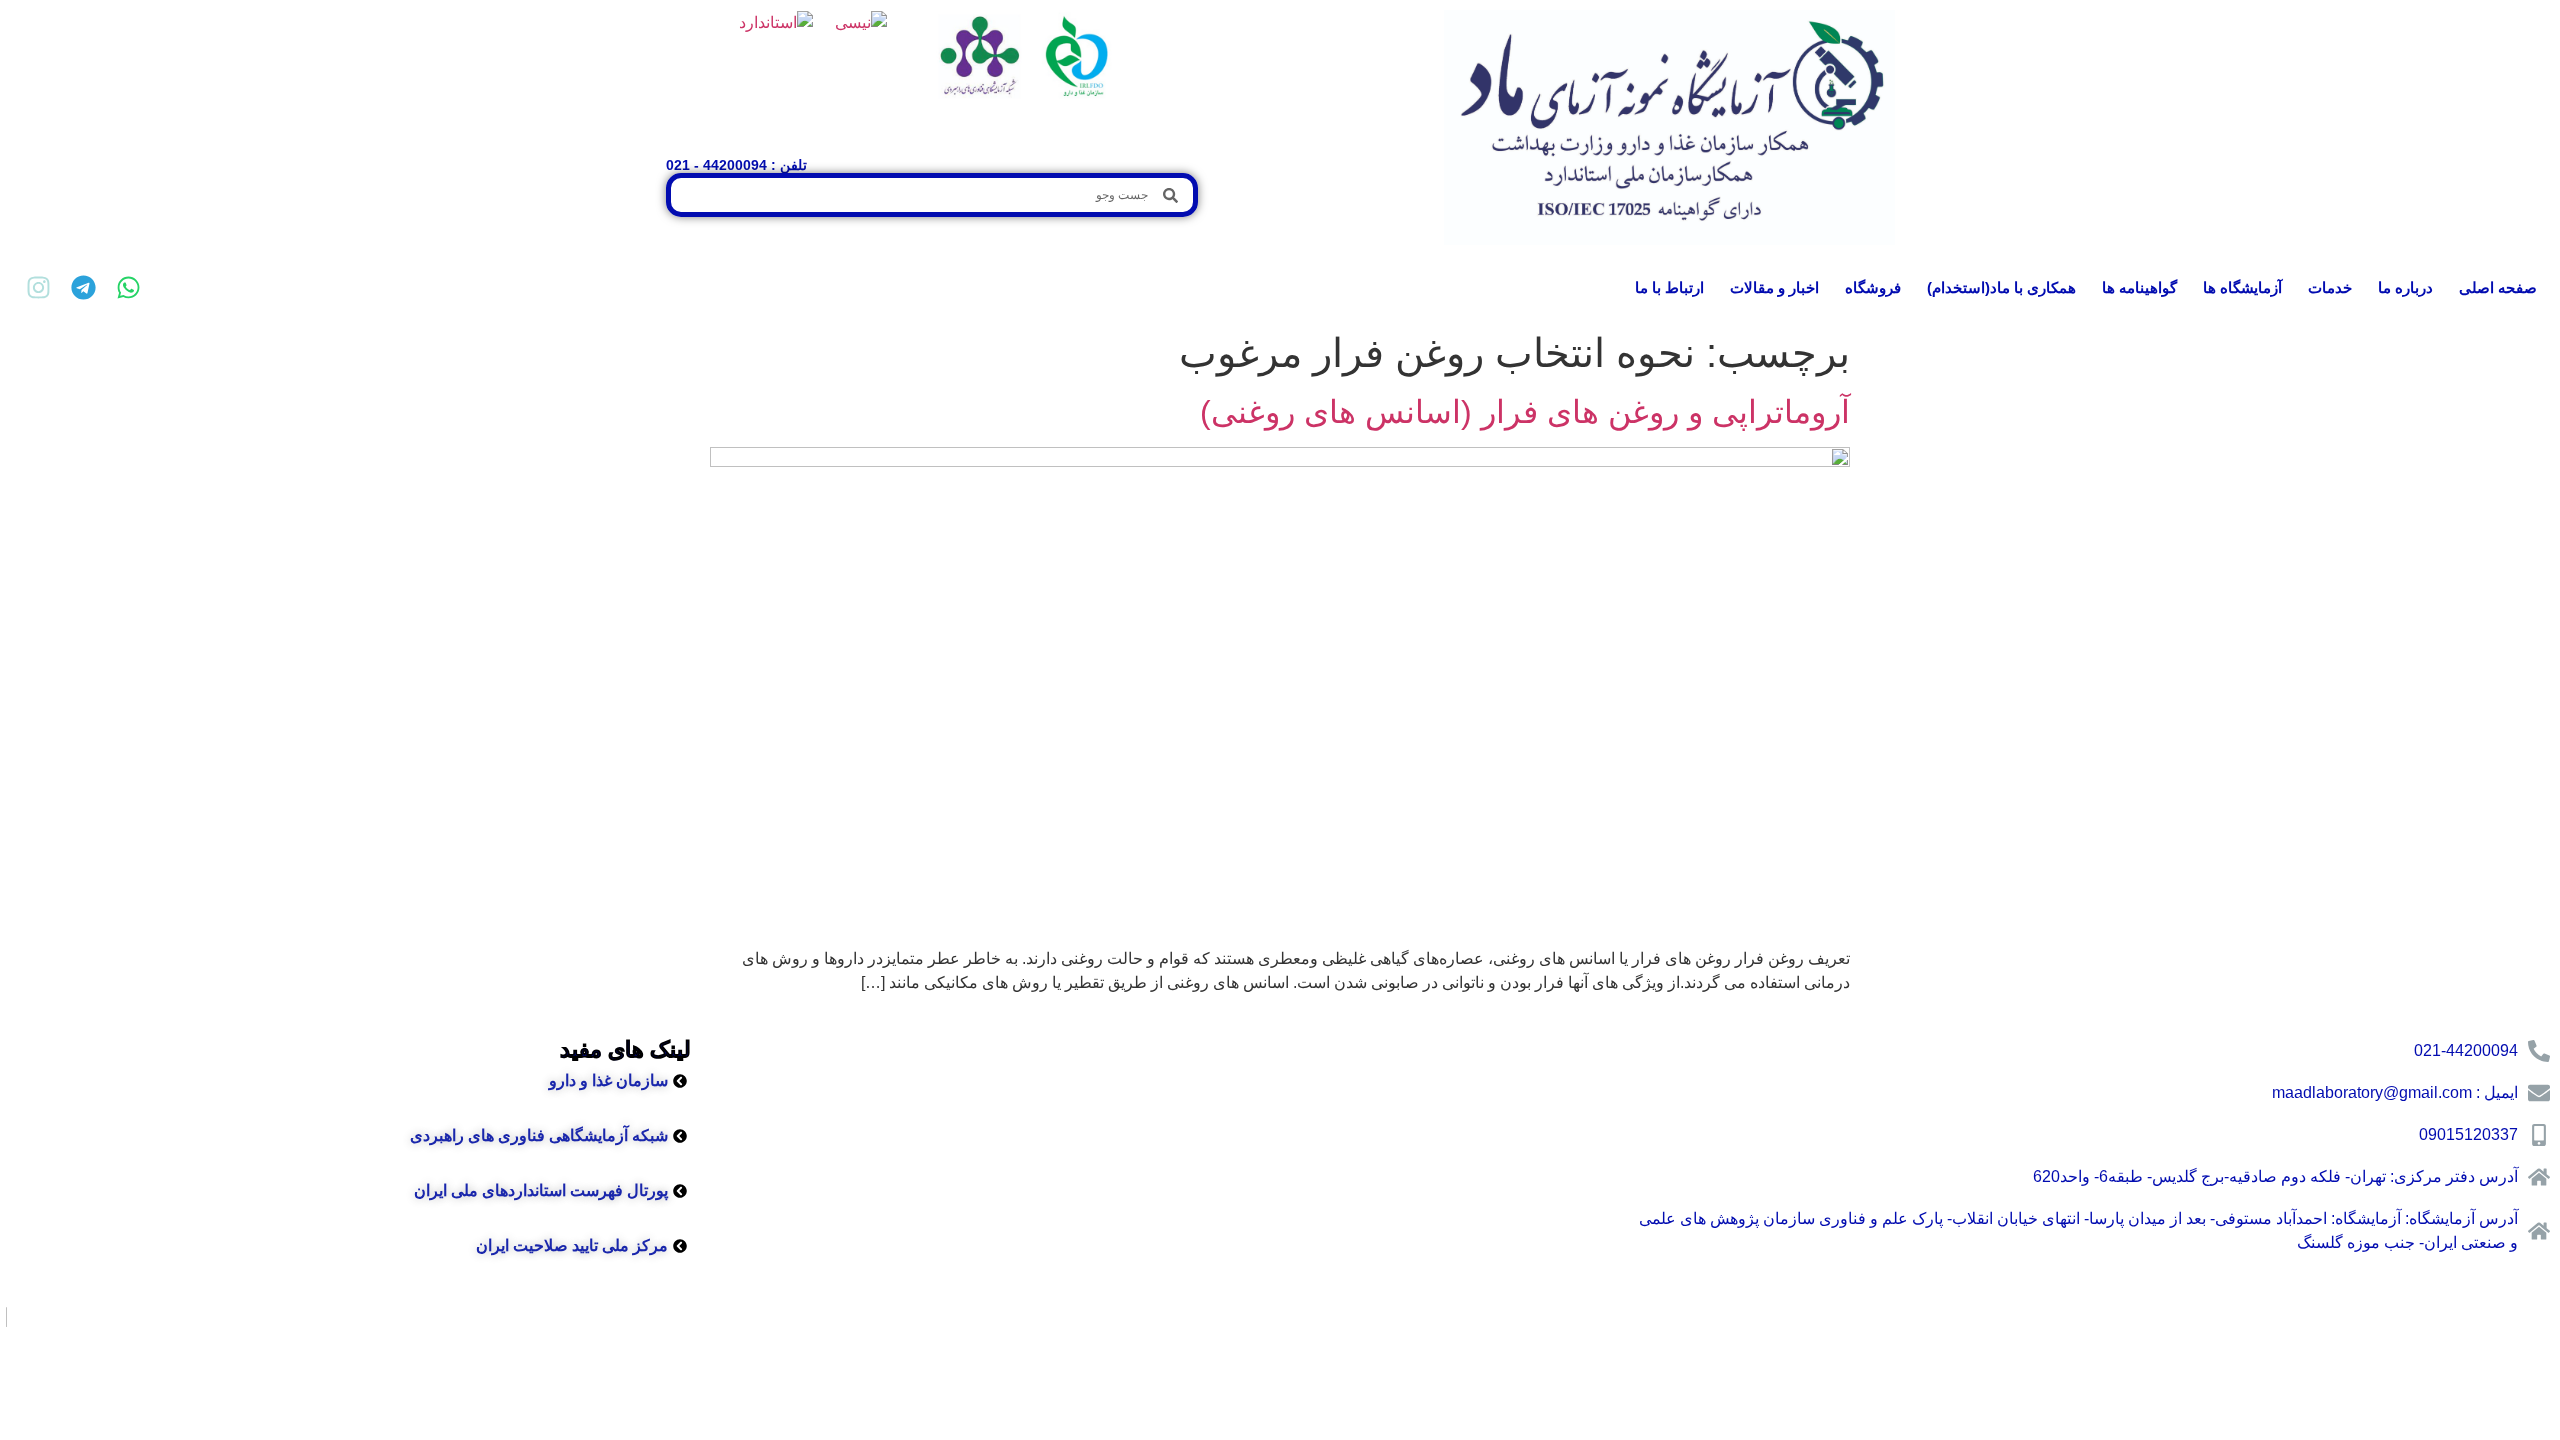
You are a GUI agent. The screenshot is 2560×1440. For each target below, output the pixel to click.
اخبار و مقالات (1774, 287)
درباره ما (2405, 287)
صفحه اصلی (2498, 287)
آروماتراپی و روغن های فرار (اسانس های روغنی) (1525, 412)
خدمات (2330, 287)
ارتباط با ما (1669, 287)
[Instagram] (38, 287)
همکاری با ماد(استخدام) (2001, 287)
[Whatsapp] (128, 287)
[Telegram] (83, 287)
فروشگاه (1873, 287)
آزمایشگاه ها (2242, 287)
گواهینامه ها (2139, 287)
